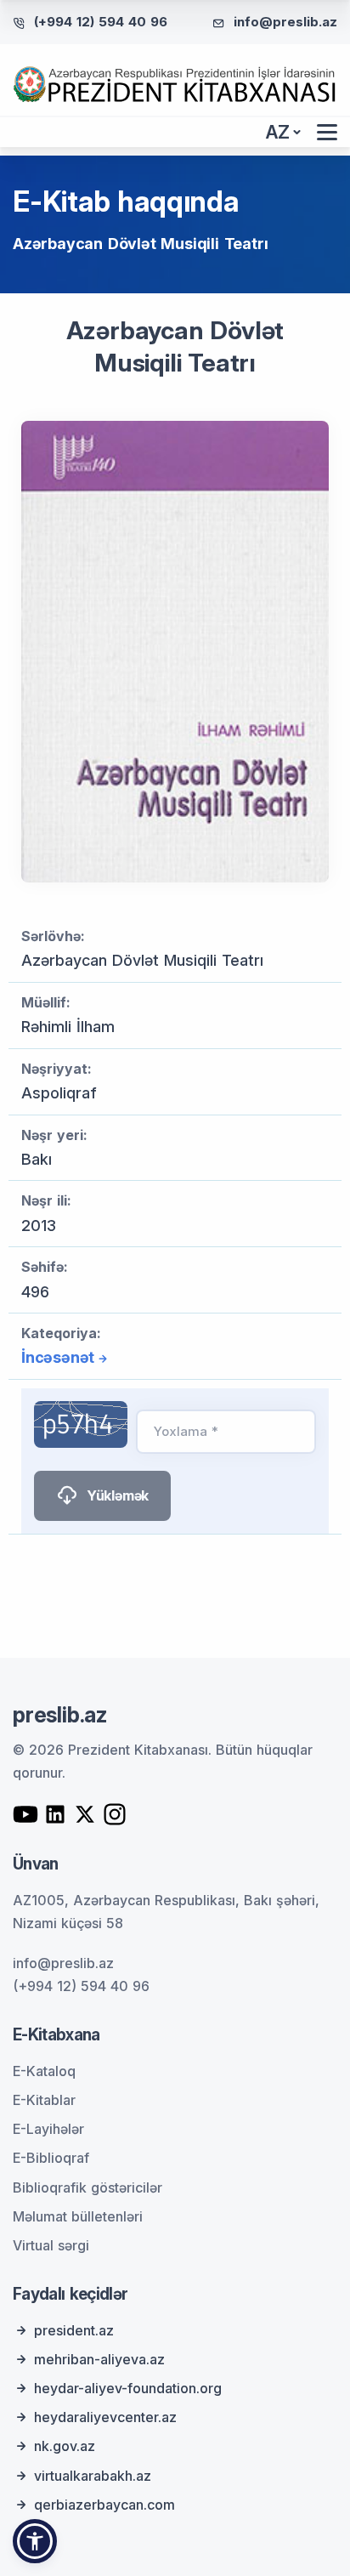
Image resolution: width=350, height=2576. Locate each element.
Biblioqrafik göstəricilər (87, 2187)
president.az (74, 2330)
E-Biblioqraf (51, 2158)
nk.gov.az (65, 2446)
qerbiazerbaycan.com (104, 2505)
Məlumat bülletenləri (78, 2216)
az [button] (278, 132)
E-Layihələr (48, 2129)
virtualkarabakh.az (93, 2476)
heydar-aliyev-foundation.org (128, 2388)
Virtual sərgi (51, 2245)
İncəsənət (58, 1357)
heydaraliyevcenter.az (105, 2417)
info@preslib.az (285, 22)
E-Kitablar (44, 2100)
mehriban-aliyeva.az (99, 2359)
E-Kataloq (44, 2071)
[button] (35, 2541)
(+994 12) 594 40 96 (101, 22)
